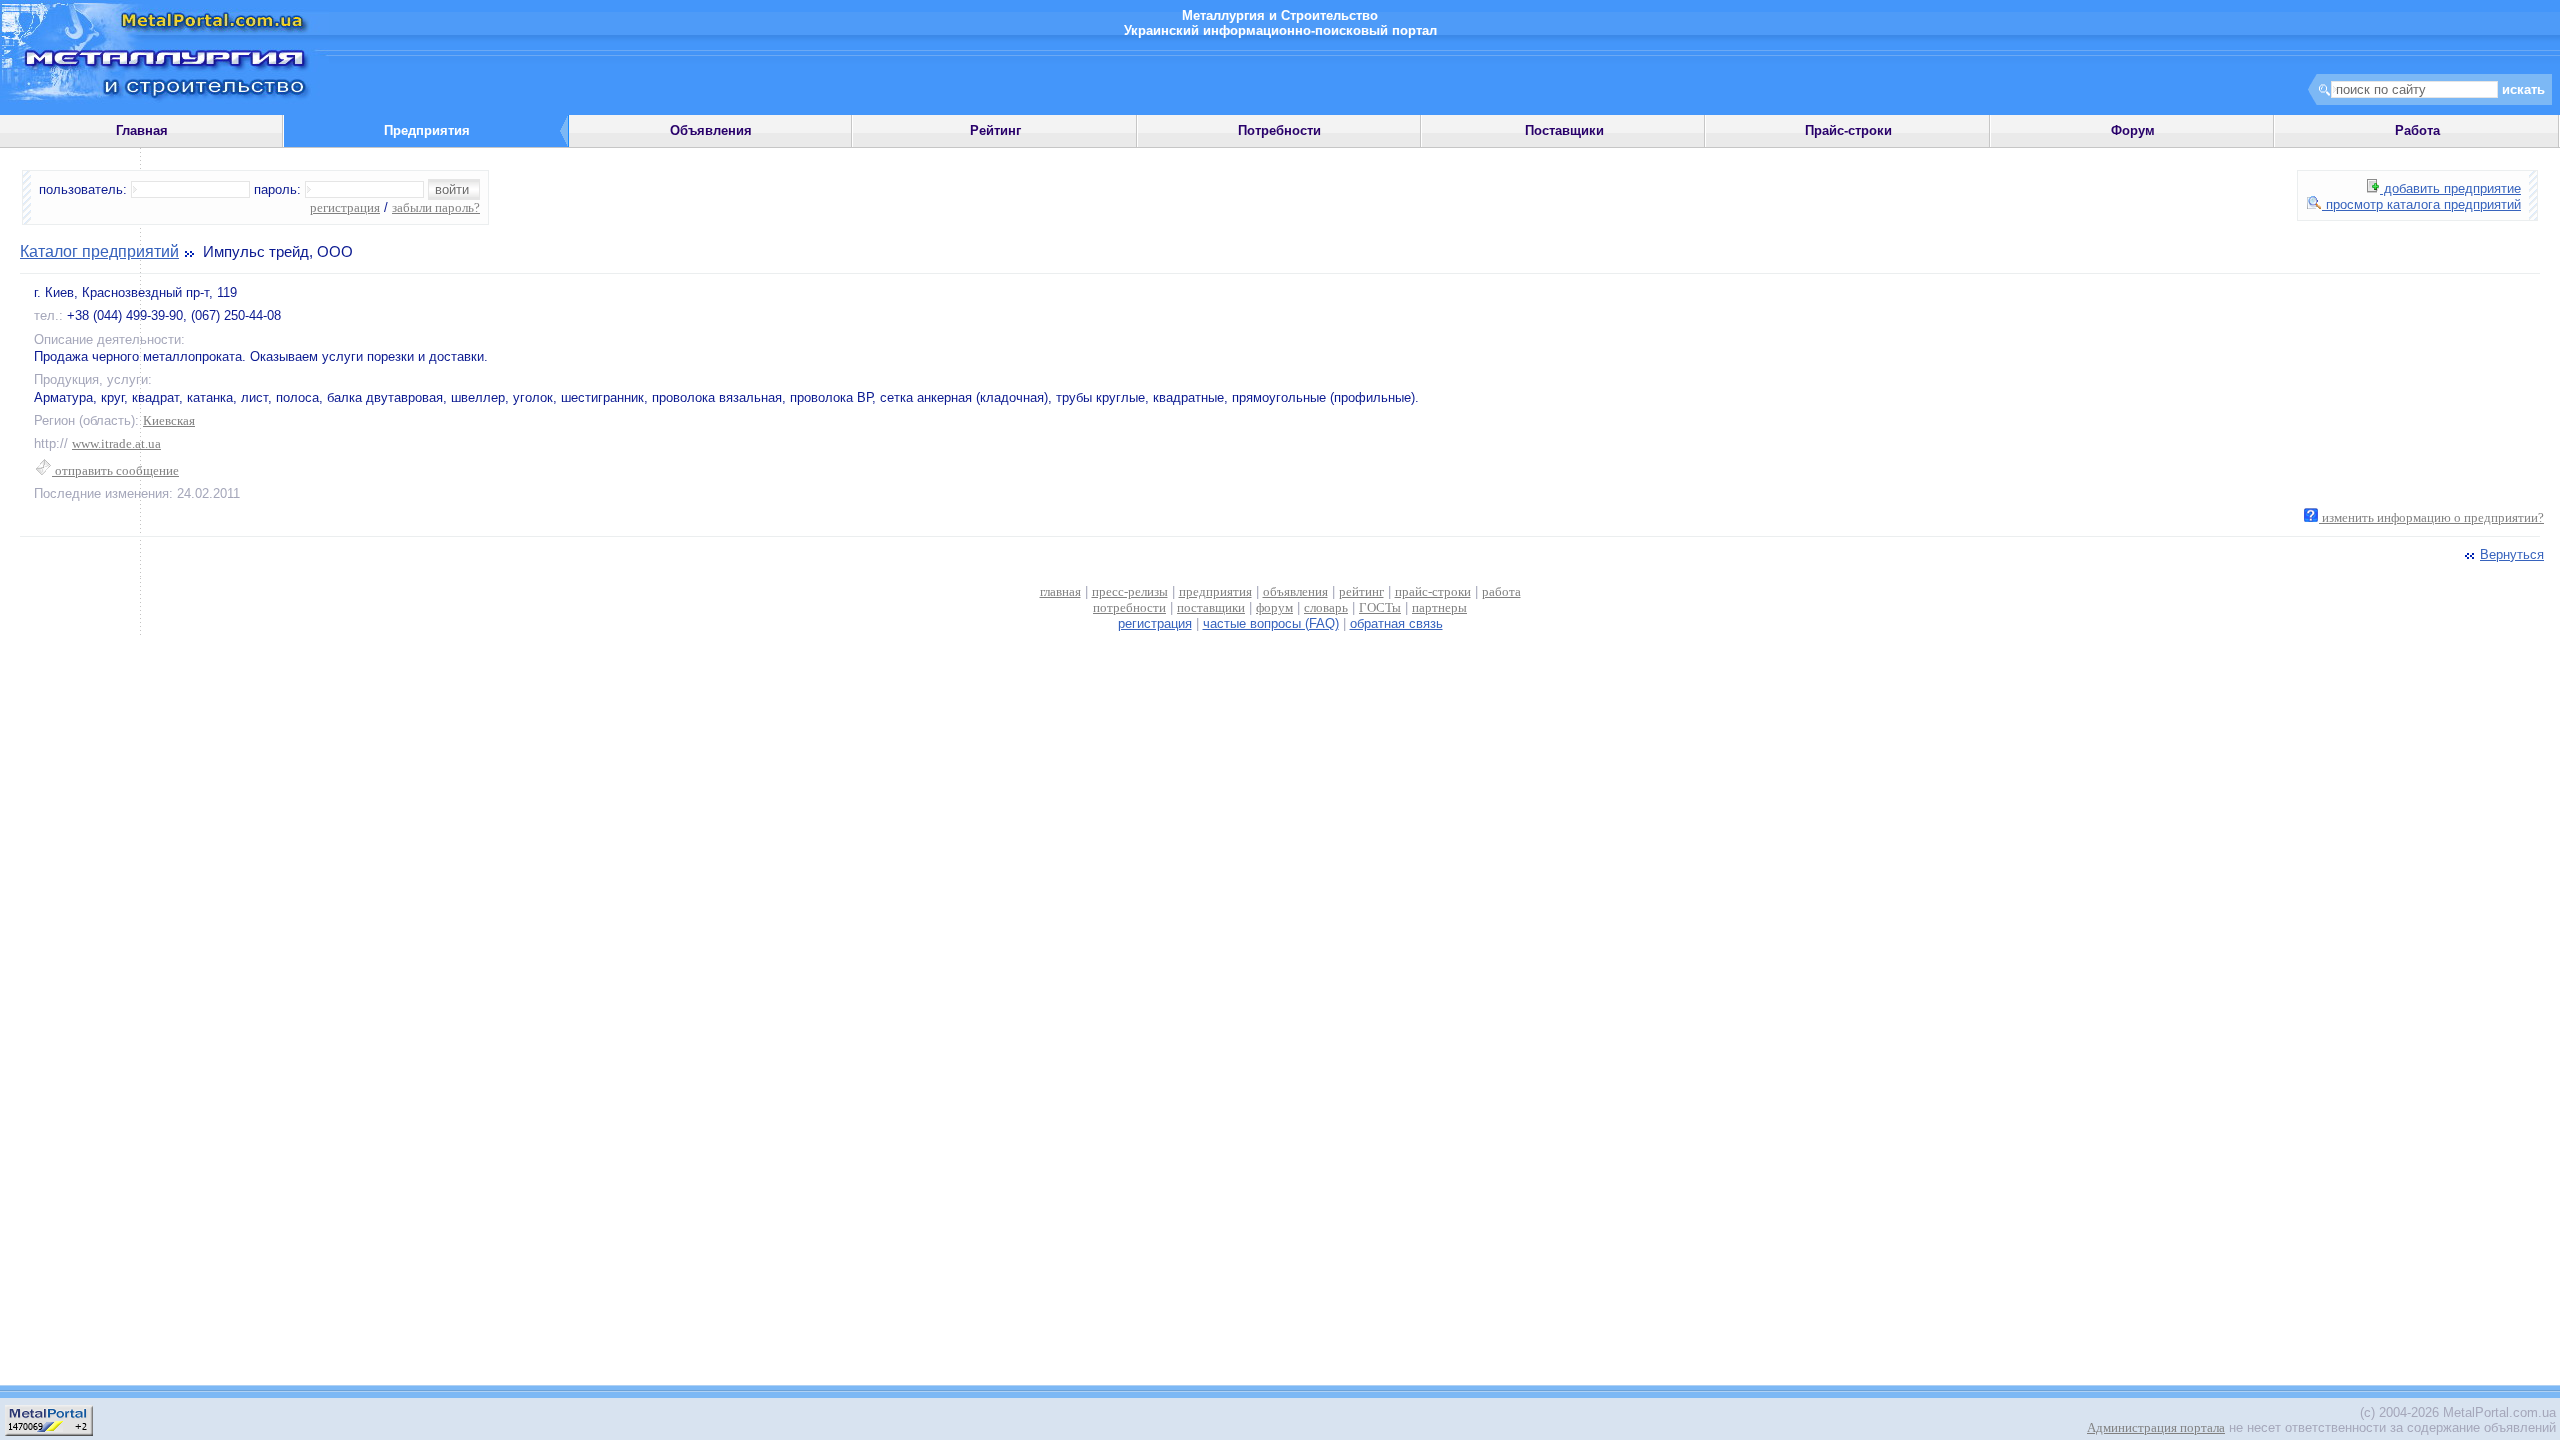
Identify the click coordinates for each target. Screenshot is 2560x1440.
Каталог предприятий (99, 251)
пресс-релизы (1130, 591)
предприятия (1215, 591)
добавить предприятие (2450, 188)
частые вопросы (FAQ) (1271, 623)
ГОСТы (1380, 607)
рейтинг (1361, 591)
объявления (1295, 591)
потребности (1129, 607)
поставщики (1211, 607)
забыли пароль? (436, 207)
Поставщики (1564, 130)
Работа (2417, 130)
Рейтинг (995, 130)
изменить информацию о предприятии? (2431, 517)
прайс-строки (1433, 591)
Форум (2133, 130)
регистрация (345, 207)
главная (1060, 591)
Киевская (169, 420)
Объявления (711, 130)
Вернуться (2512, 554)
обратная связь (1396, 623)
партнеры (1439, 607)
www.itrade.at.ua (116, 443)
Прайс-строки (1848, 130)
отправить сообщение (115, 470)
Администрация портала (2156, 1427)
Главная (142, 130)
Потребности (1279, 130)
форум (1274, 607)
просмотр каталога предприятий (2421, 204)
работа (1501, 591)
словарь (1326, 607)
